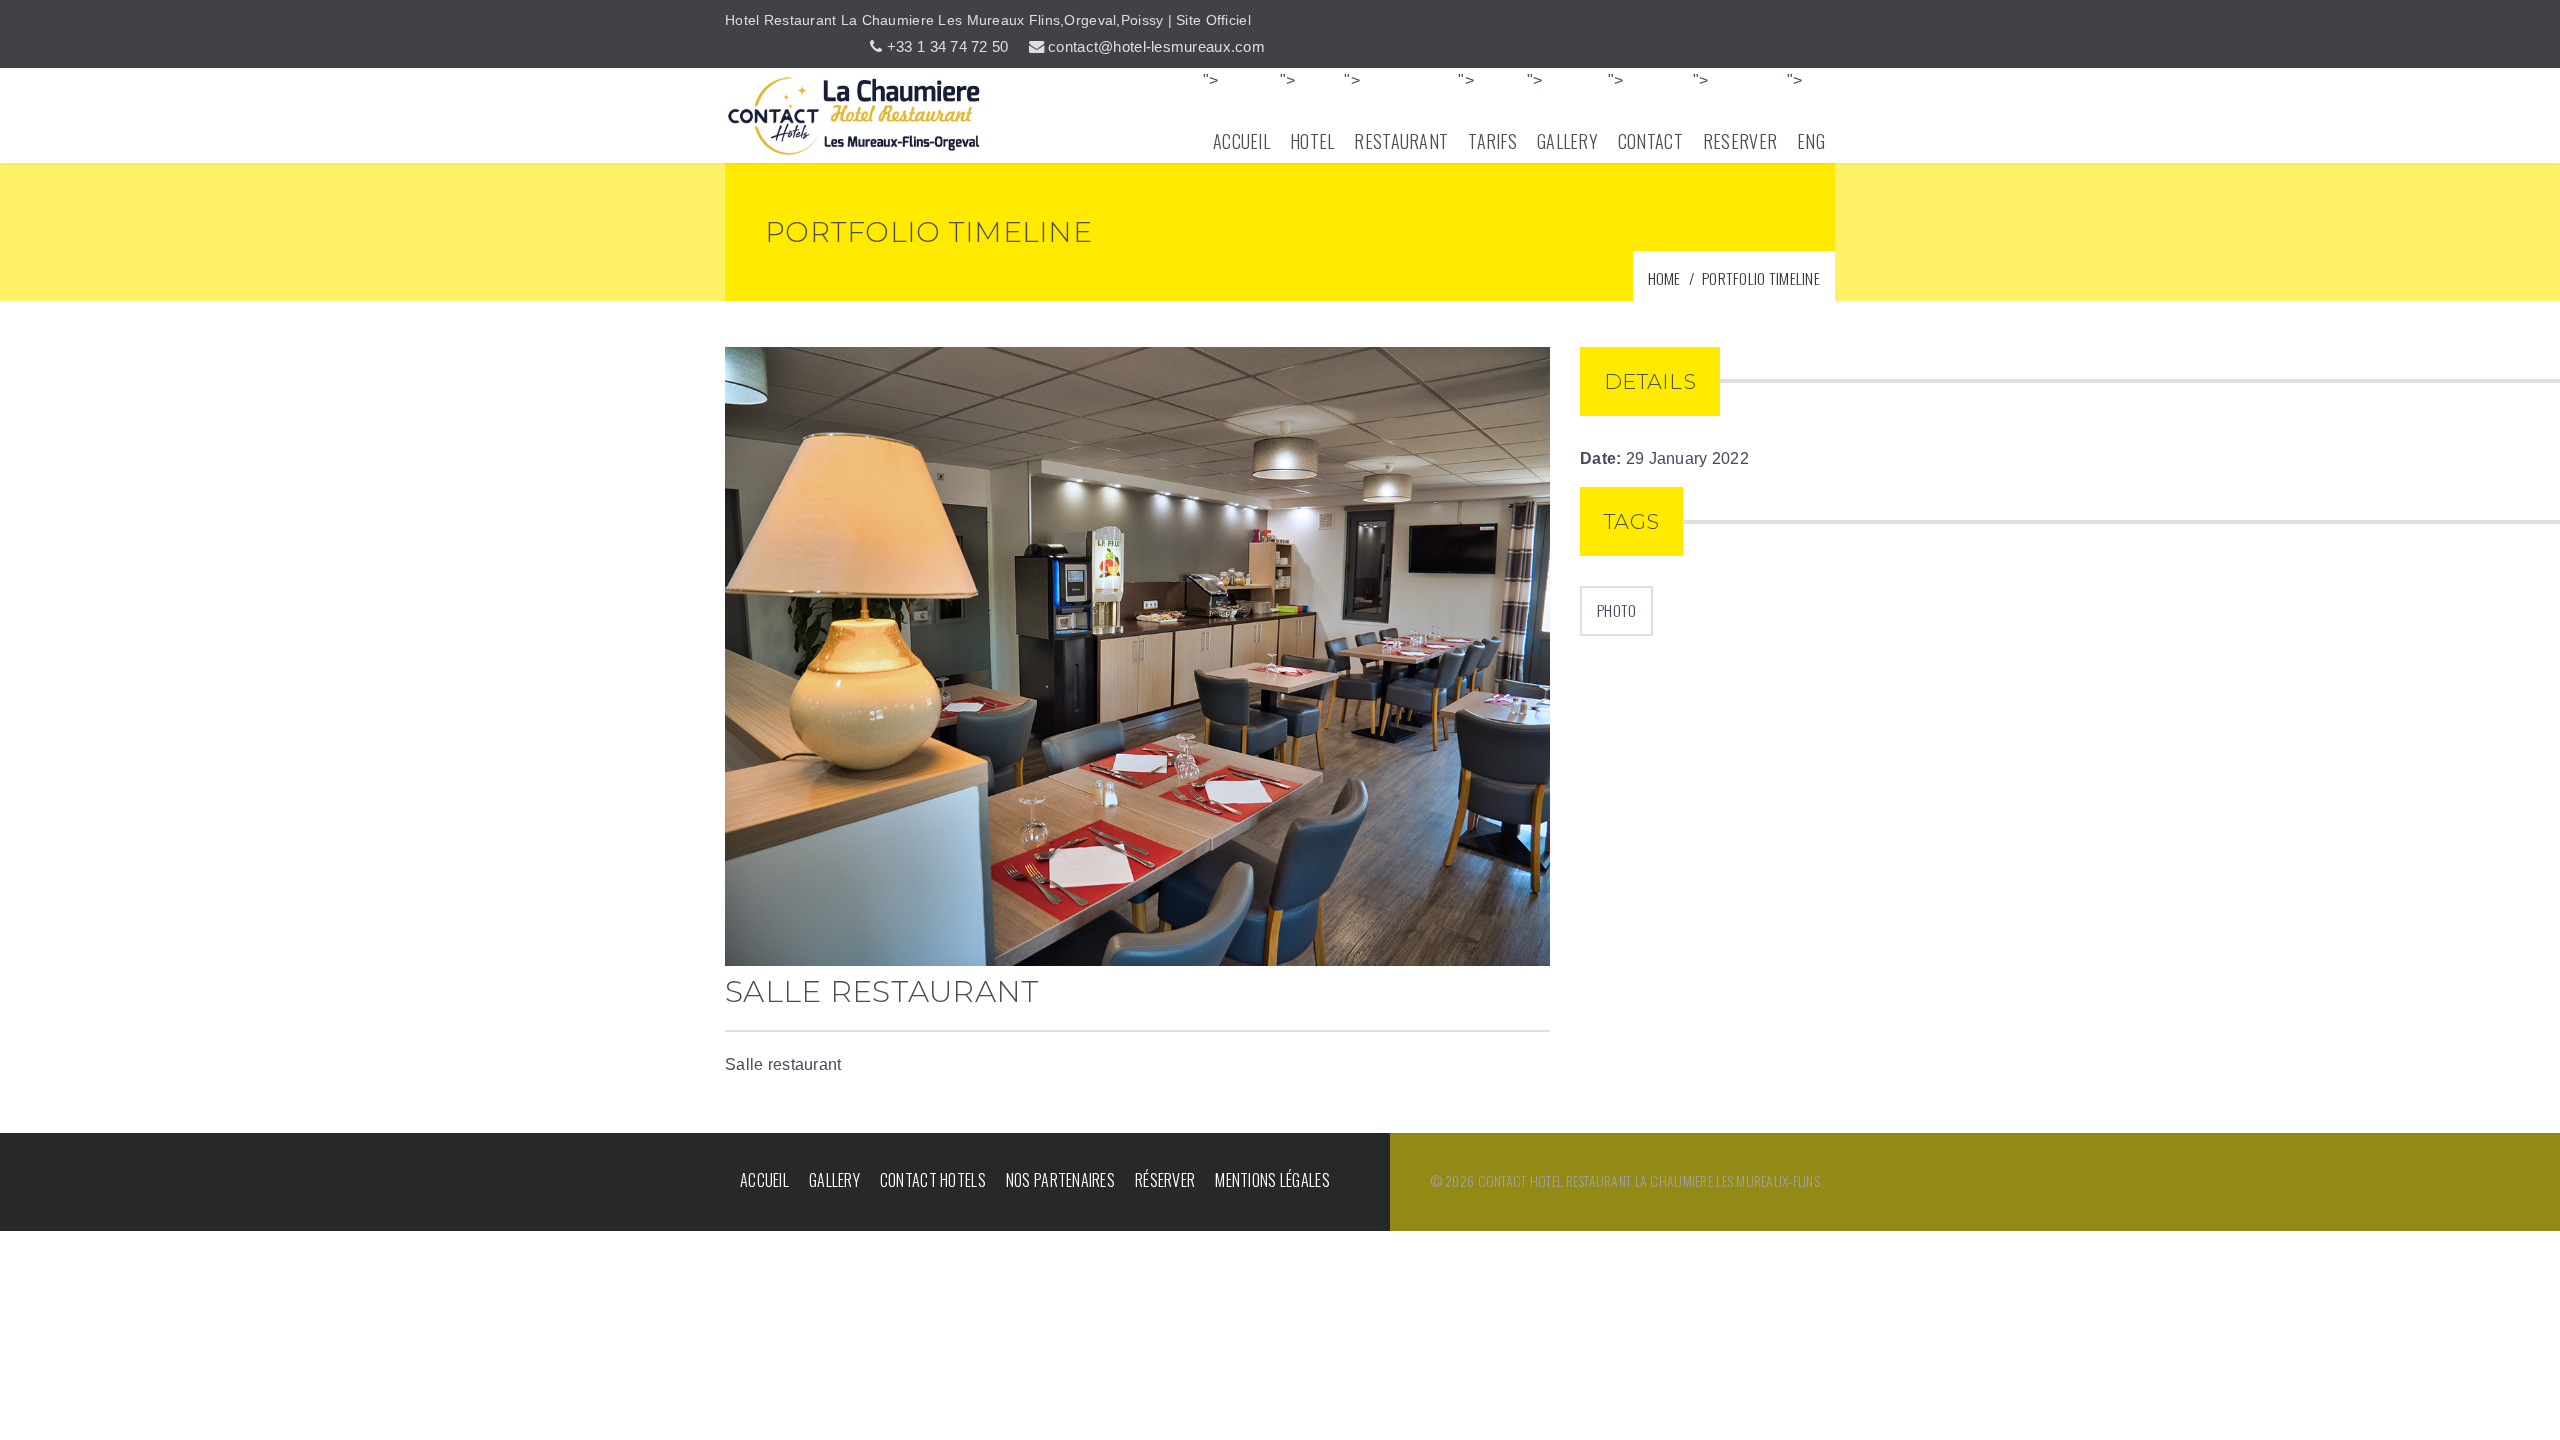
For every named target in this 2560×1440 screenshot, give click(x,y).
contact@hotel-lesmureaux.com (1156, 46)
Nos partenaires (1060, 1180)
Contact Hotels (933, 1180)
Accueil (764, 1180)
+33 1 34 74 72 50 (948, 46)
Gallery (834, 1180)
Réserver (1165, 1180)
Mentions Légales (1272, 1180)
